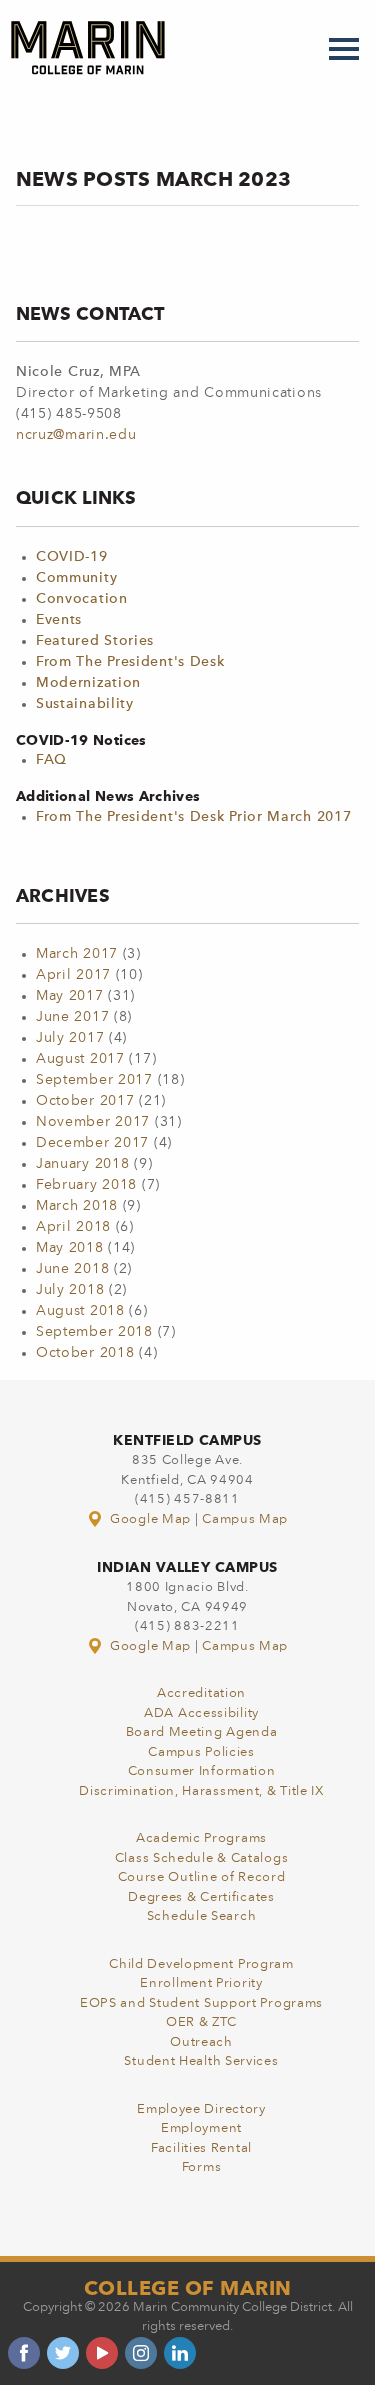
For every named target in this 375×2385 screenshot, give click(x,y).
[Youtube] (102, 2353)
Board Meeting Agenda (202, 1732)
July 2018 (70, 1290)
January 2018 (82, 1164)
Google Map (150, 1519)
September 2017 (94, 1080)
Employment (201, 2128)
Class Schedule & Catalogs (202, 1858)
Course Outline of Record (202, 1877)
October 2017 (85, 1101)
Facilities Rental (201, 2148)
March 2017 (77, 954)
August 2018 (80, 1311)
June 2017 (72, 1017)
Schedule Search (202, 1916)
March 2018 (77, 1206)
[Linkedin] (180, 2353)
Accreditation (201, 1693)
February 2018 (86, 1185)
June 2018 (72, 1269)
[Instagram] (141, 2353)
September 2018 (94, 1332)
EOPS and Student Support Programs (201, 2003)
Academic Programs (201, 1838)
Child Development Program (201, 1964)
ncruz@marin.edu (76, 435)
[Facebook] (24, 2353)
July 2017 (70, 1038)
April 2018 (73, 1227)
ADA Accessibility (201, 1713)
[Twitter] (63, 2353)
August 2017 (80, 1059)
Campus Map (245, 1519)
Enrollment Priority (201, 1983)
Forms (202, 2167)
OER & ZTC (201, 2022)
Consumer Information (202, 1771)
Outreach (201, 2042)
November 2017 (93, 1122)
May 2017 (70, 996)
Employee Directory (201, 2109)
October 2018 (85, 1353)
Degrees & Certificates (201, 1897)
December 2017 (92, 1143)
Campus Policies (201, 1752)
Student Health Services (201, 2061)
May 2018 (70, 1248)
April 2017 (73, 975)
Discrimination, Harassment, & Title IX (201, 1791)
